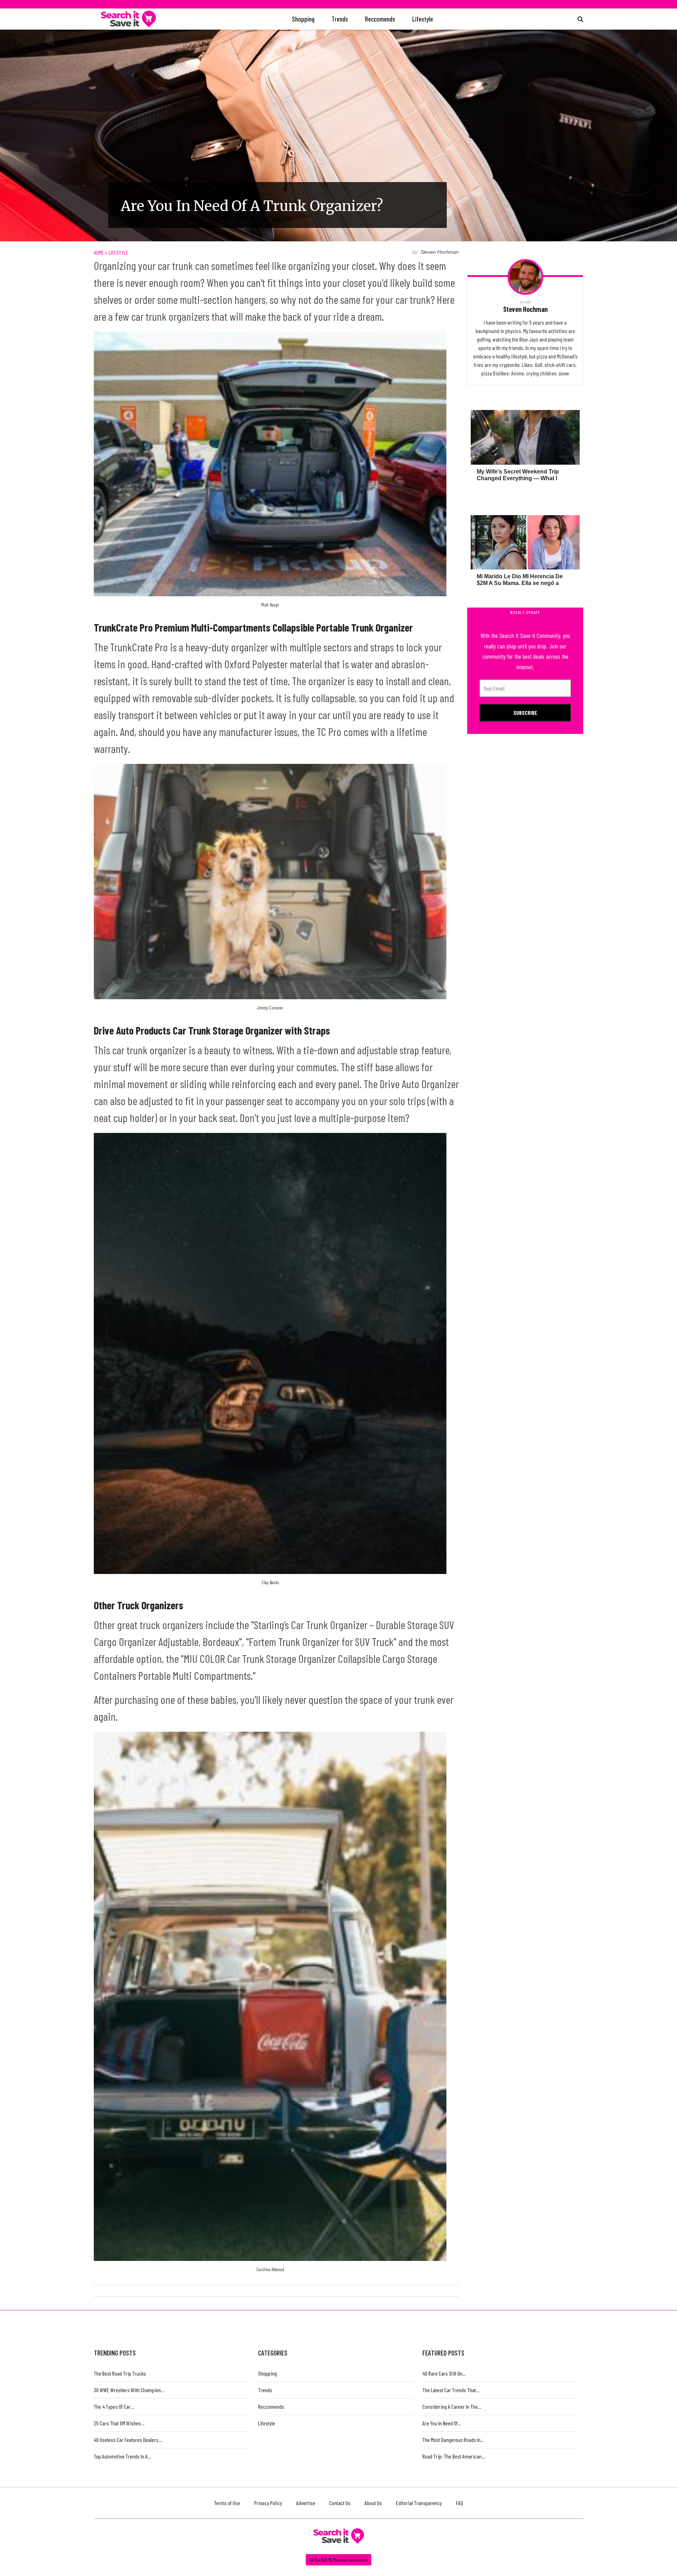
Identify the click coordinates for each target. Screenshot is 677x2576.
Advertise (306, 2503)
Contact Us (340, 2503)
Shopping (303, 19)
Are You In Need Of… (442, 2423)
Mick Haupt (270, 605)
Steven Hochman (440, 252)
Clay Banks (270, 1582)
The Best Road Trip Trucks (120, 2373)
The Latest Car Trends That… (451, 2390)
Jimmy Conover (270, 1008)
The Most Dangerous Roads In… (453, 2440)
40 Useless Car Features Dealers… (128, 2440)
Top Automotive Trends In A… (123, 2456)
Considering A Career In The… (452, 2406)
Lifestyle (423, 19)
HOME (99, 252)
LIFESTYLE (118, 252)
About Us (373, 2503)
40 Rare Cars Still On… (444, 2373)
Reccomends (380, 19)
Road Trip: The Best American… (454, 2456)
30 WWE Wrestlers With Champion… (129, 2390)
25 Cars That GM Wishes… (119, 2423)
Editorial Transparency (419, 2503)
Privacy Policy (268, 2503)
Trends (340, 19)
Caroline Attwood (270, 2269)
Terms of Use (227, 2503)
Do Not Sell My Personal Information (338, 2560)
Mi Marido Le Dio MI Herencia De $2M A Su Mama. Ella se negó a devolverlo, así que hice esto (520, 583)
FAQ (459, 2503)
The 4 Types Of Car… (114, 2406)
